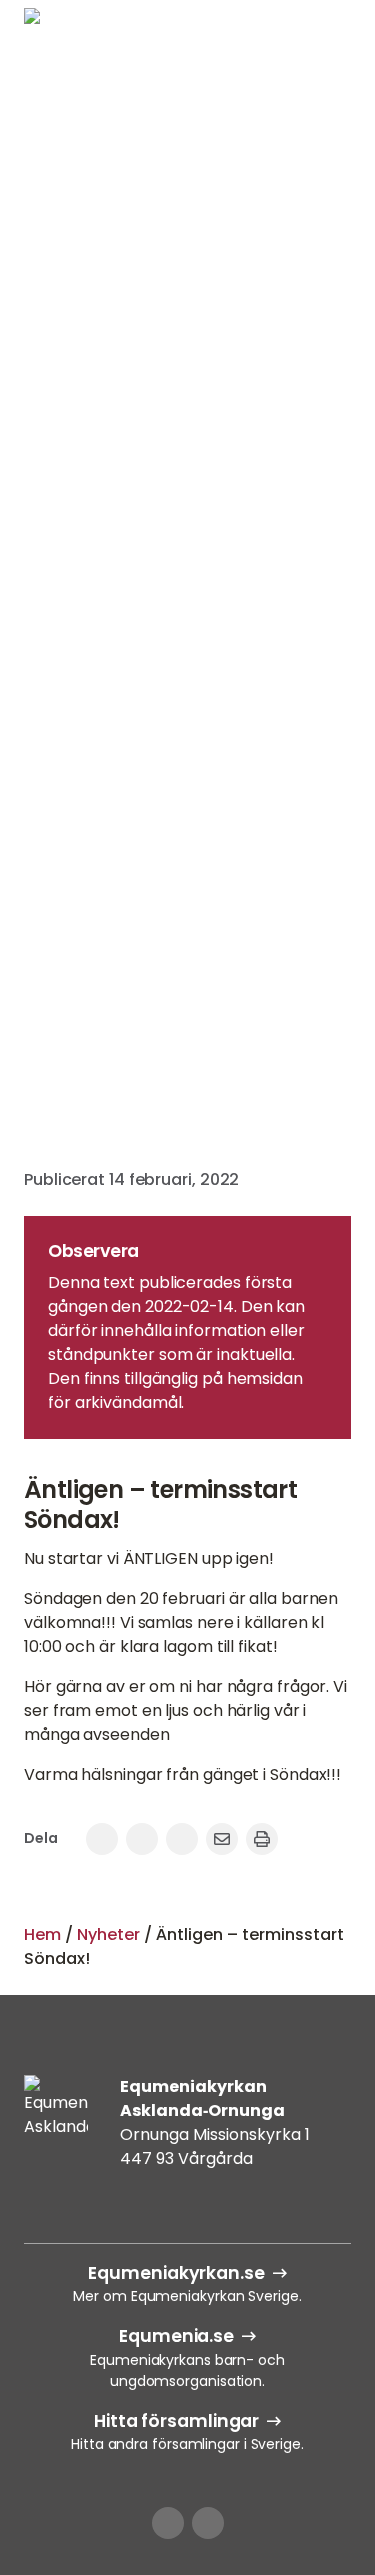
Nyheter (108, 1934)
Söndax (188, 519)
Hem (42, 1934)
